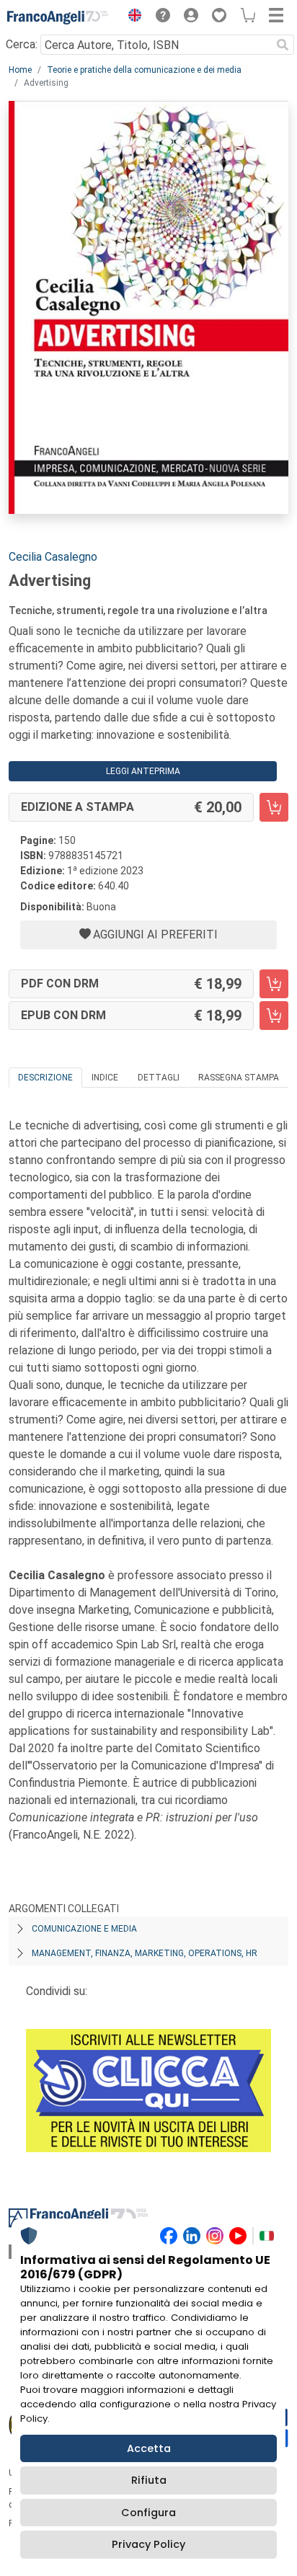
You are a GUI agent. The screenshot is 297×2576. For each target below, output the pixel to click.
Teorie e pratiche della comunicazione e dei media (144, 70)
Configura (148, 2513)
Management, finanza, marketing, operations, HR (145, 1953)
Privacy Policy (148, 2544)
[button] (131, 17)
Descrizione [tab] (45, 1078)
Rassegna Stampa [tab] (239, 1078)
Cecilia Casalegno (53, 557)
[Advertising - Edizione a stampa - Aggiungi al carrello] (274, 807)
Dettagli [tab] (159, 1078)
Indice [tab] (105, 1078)
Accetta (149, 2448)
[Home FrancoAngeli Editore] (58, 17)
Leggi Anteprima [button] (143, 771)
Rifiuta (149, 2480)
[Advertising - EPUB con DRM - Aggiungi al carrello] (274, 1016)
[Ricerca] (283, 45)
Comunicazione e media (84, 1929)
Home (20, 70)
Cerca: (22, 44)
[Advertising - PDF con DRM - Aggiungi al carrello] (274, 984)
